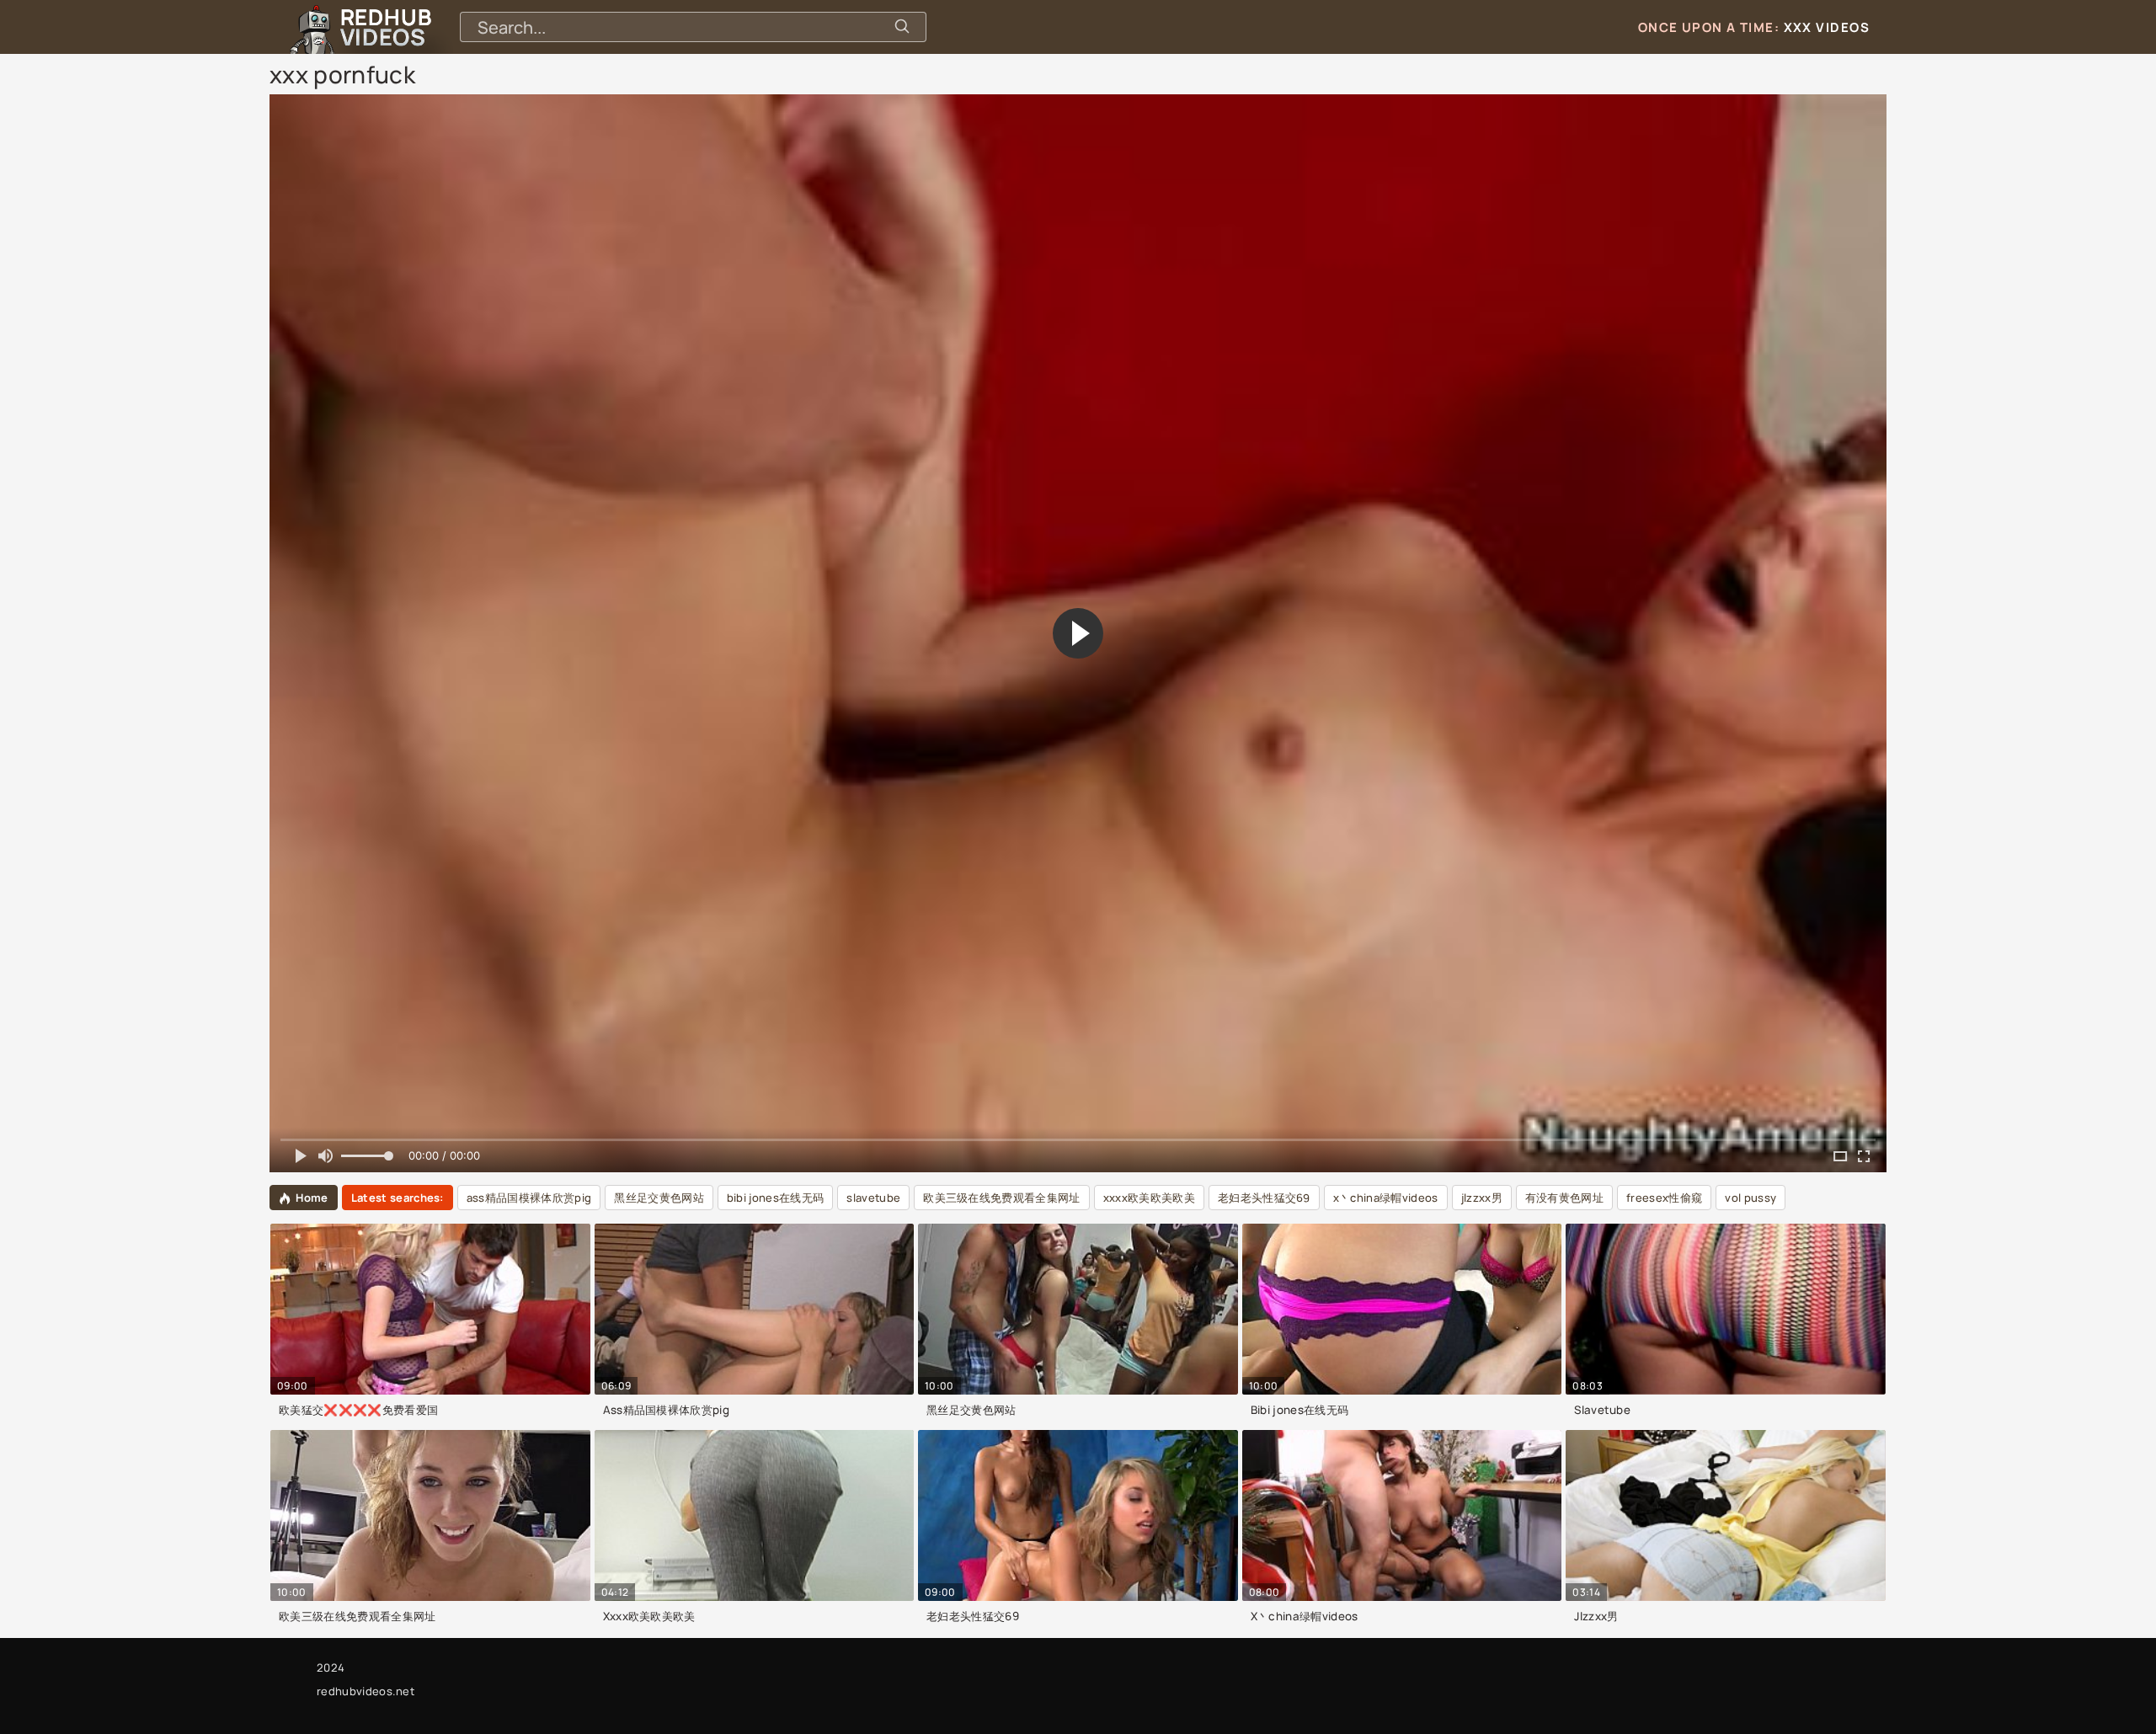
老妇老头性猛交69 (1264, 1198)
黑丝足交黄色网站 (659, 1198)
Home (312, 1198)
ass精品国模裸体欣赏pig (529, 1198)
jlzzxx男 (1482, 1198)
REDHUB (386, 27)
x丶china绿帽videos (1386, 1198)
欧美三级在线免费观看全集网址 (1001, 1198)
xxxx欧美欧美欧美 (1149, 1198)
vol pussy (1750, 1198)
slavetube (873, 1198)
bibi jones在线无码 (775, 1198)
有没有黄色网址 (1564, 1198)
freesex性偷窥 (1664, 1198)
